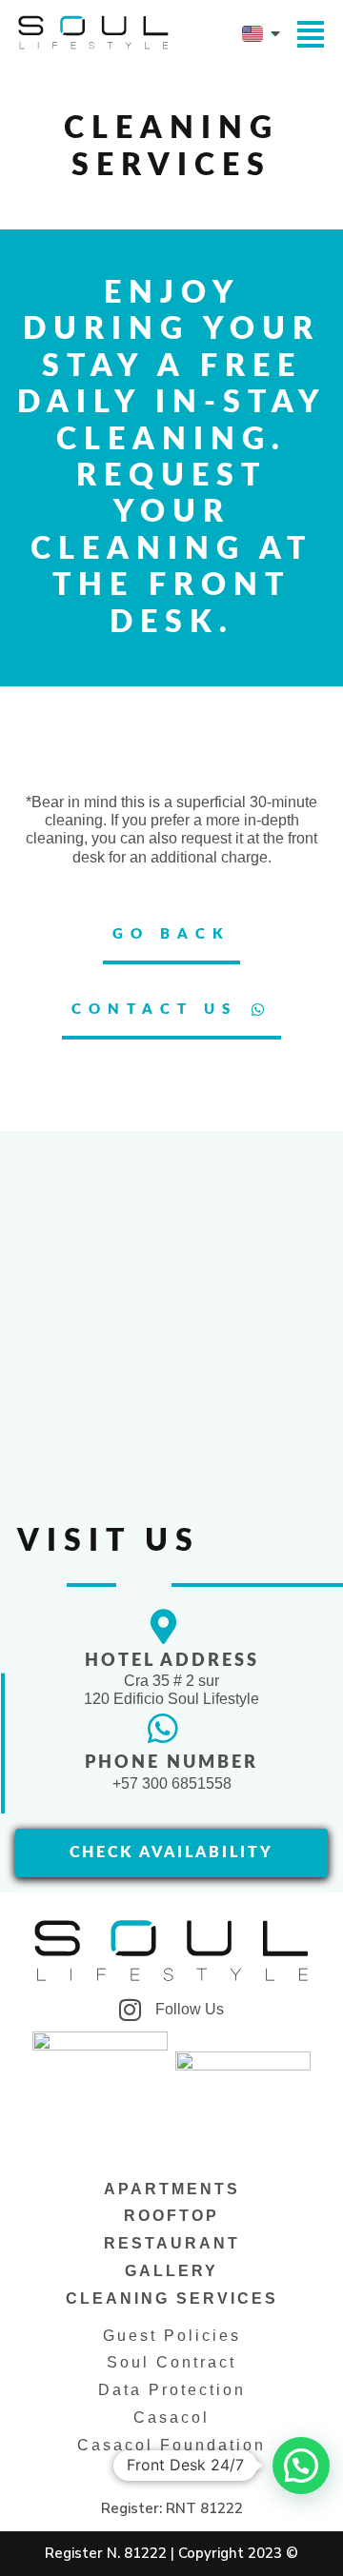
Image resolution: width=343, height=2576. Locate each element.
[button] (301, 2466)
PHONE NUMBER (171, 1763)
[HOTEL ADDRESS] (163, 1627)
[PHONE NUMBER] (163, 1729)
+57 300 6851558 (172, 1783)
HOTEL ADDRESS (172, 1661)
